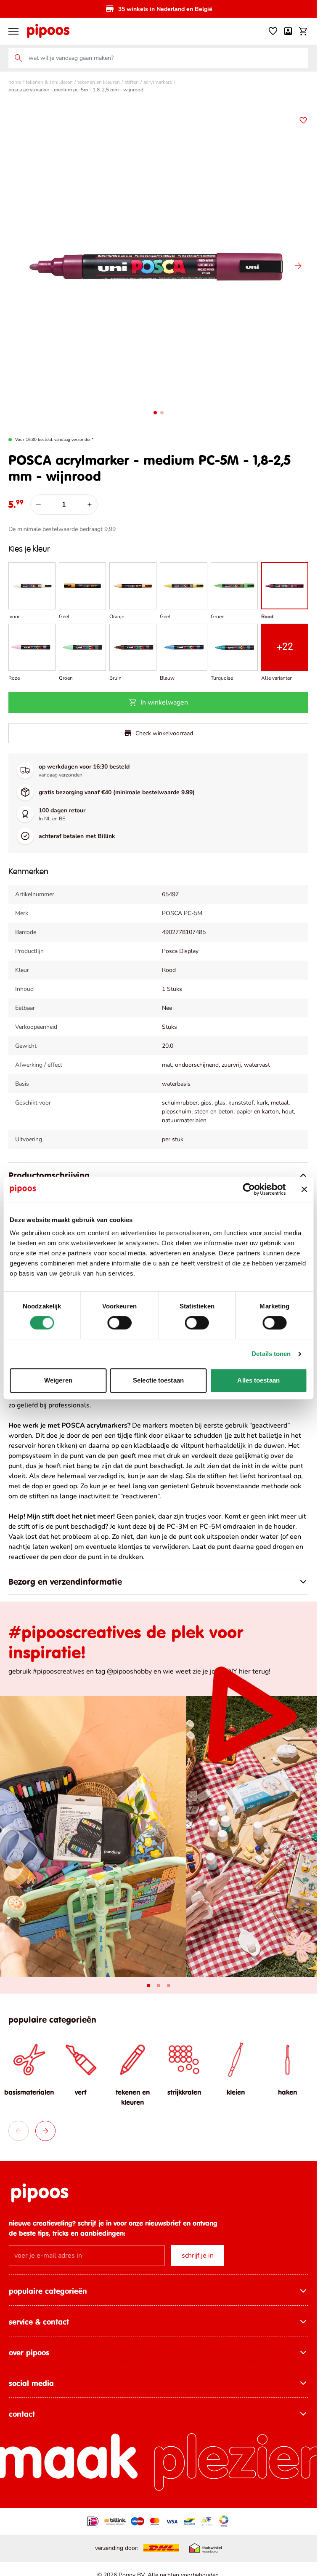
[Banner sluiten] (304, 1189)
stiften (132, 82)
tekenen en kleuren (99, 82)
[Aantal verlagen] (38, 505)
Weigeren (58, 1380)
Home (15, 82)
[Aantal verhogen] (90, 505)
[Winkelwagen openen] (303, 31)
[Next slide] (45, 2131)
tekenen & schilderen (49, 82)
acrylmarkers (158, 82)
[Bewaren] (303, 120)
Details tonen (271, 1354)
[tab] (148, 1986)
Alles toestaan (258, 1380)
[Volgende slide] (298, 266)
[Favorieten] (273, 31)
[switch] (119, 1323)
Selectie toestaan (158, 1380)
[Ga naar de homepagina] (48, 31)
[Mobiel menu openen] (13, 31)
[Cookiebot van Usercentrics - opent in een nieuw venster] (249, 1189)
